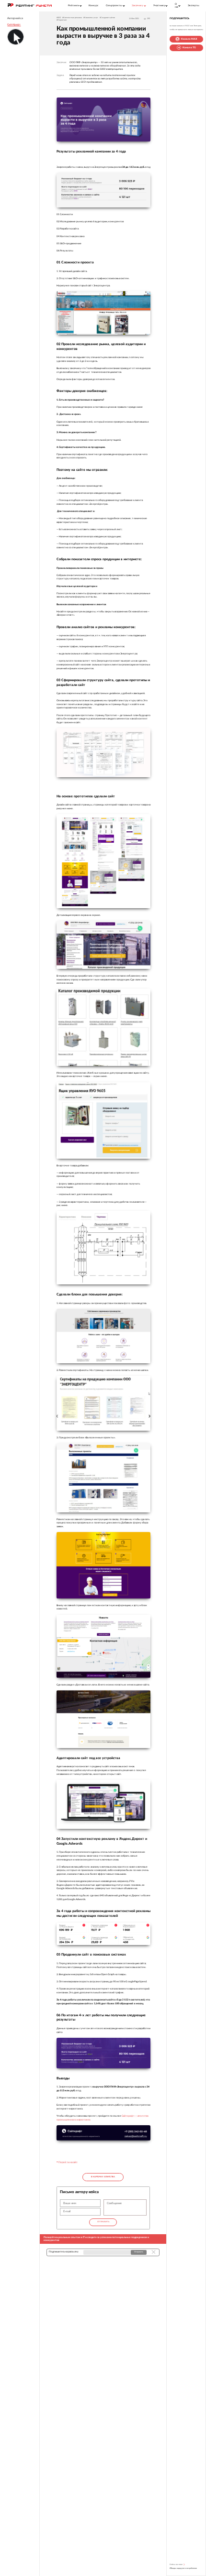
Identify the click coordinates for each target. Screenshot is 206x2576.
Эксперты (194, 5)
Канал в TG (189, 48)
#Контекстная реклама (72, 18)
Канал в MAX (189, 39)
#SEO (59, 18)
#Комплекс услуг (91, 18)
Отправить (103, 2222)
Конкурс (93, 5)
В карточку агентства (103, 2177)
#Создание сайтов (107, 18)
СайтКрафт (14, 25)
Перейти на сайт (68, 2162)
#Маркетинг (62, 20)
